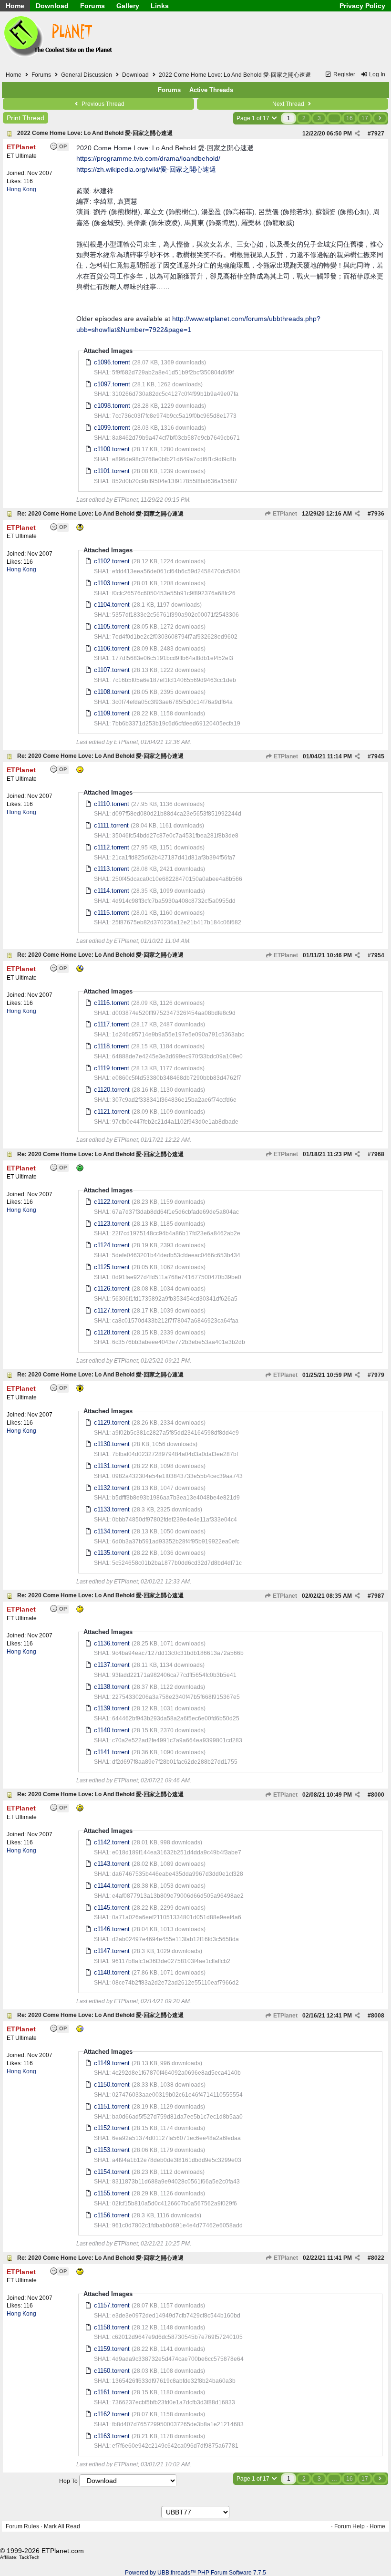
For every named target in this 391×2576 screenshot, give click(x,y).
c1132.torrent (112, 1488)
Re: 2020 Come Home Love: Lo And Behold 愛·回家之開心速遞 (100, 514)
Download (52, 6)
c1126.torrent (112, 1288)
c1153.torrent (112, 2150)
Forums (93, 6)
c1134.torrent (112, 1531)
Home (15, 6)
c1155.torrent (112, 2193)
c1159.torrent (112, 2349)
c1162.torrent (112, 2414)
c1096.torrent (112, 362)
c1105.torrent (112, 626)
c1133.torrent (112, 1509)
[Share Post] (357, 134)
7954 (378, 955)
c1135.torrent (112, 1553)
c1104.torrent (112, 605)
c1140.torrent (112, 1730)
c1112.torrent (112, 847)
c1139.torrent (112, 1708)
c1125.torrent (112, 1267)
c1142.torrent (112, 1842)
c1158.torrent (112, 2327)
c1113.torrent (112, 869)
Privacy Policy (362, 6)
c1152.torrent (112, 2128)
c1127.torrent (112, 1310)
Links (160, 6)
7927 (378, 134)
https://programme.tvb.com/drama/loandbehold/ (148, 158)
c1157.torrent (112, 2305)
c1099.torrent (112, 428)
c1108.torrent (112, 692)
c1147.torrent (112, 1951)
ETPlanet (284, 514)
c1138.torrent (112, 1687)
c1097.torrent (112, 384)
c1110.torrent (112, 804)
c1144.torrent (112, 1886)
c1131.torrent (112, 1466)
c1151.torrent (112, 2106)
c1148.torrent (112, 1972)
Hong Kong (21, 189)
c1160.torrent (112, 2371)
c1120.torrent (112, 1090)
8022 (378, 2258)
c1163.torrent (112, 2436)
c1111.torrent (111, 825)
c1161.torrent (112, 2392)
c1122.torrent (112, 1202)
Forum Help (350, 2526)
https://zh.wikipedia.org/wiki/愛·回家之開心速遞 (146, 169)
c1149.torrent (112, 2063)
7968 (378, 1154)
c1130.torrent (112, 1444)
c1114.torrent (112, 891)
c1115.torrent (112, 913)
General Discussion (87, 75)
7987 (378, 1596)
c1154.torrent (112, 2172)
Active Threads (211, 90)
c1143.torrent (112, 1864)
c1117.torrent (112, 1024)
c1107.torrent (112, 670)
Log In (376, 74)
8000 (378, 1795)
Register (344, 74)
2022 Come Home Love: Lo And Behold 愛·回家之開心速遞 (95, 133)
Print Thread (26, 118)
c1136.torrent (112, 1643)
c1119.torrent (112, 1068)
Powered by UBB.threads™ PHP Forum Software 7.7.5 (195, 2573)
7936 (378, 514)
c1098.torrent (112, 406)
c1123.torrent (112, 1224)
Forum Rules (22, 2526)
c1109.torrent (112, 713)
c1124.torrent (112, 1245)
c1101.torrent (112, 471)
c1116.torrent (112, 1003)
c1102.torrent (112, 561)
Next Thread (289, 104)
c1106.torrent (112, 648)
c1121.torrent (112, 1112)
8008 (378, 2016)
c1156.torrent (112, 2215)
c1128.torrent (112, 1332)
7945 (378, 756)
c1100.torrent (112, 449)
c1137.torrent (112, 1665)
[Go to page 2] (380, 118)
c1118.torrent (112, 1046)
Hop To (68, 2481)
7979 (378, 1375)
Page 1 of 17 (254, 118)
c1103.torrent (112, 583)
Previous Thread (102, 104)
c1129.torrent (112, 1422)
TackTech (29, 2557)
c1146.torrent (112, 1929)
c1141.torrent (112, 1752)
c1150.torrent (112, 2085)
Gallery (128, 6)
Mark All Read (62, 2526)
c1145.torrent (112, 1908)
